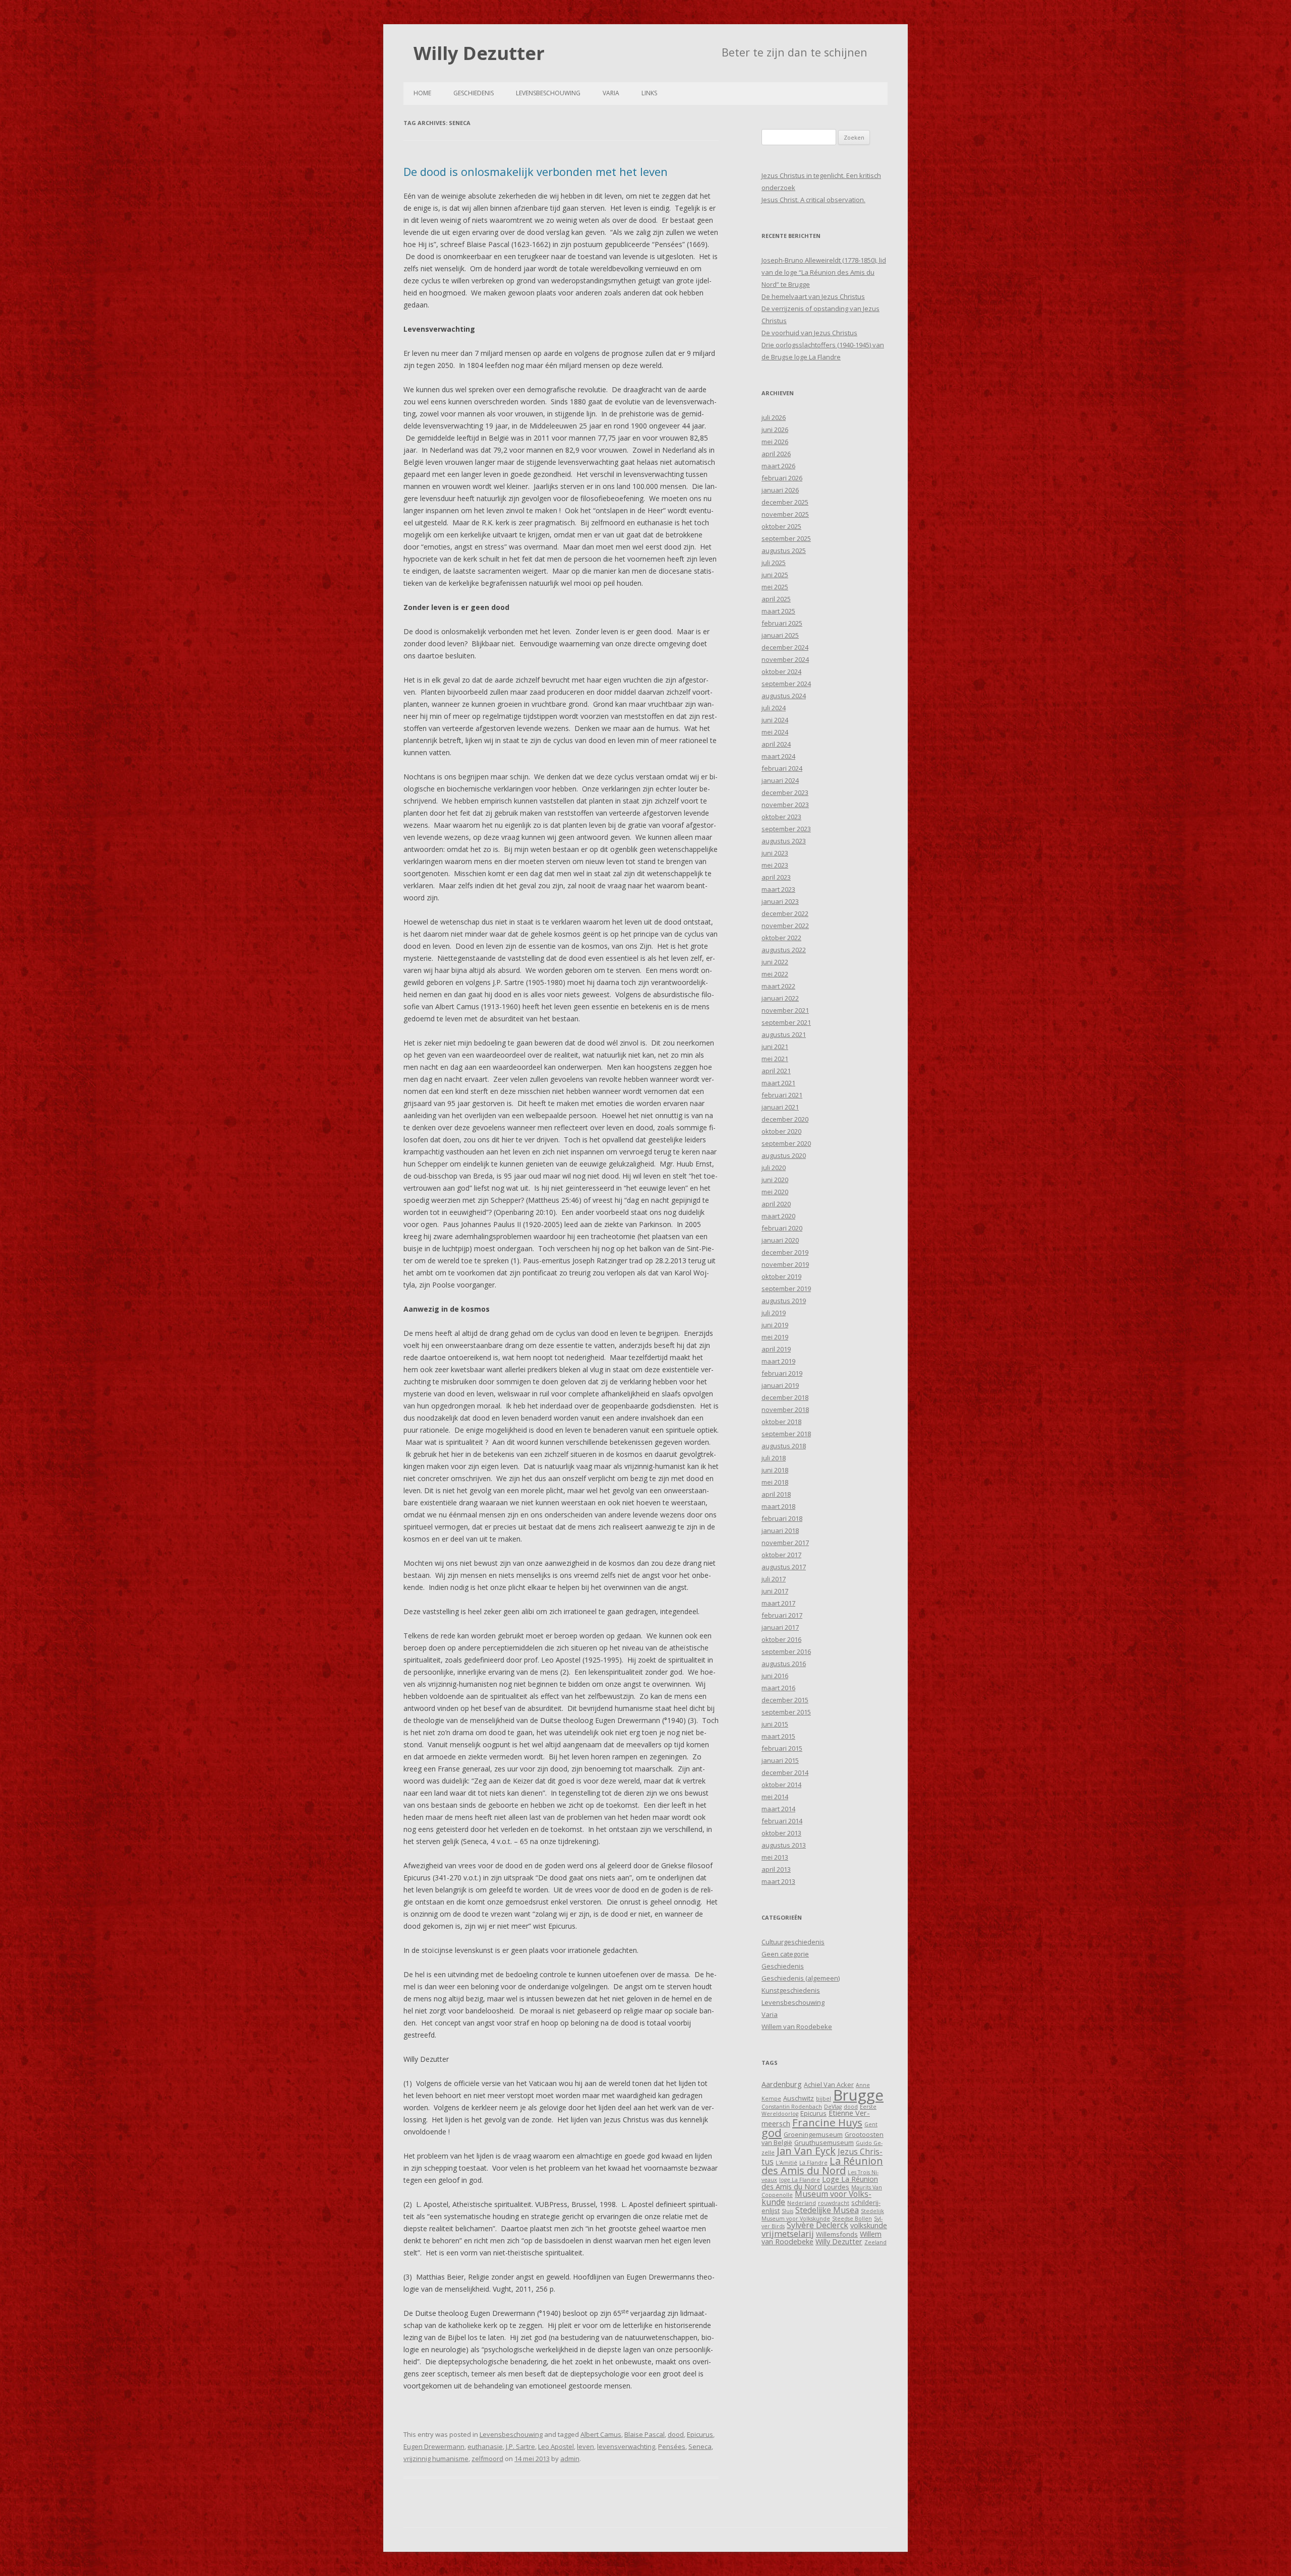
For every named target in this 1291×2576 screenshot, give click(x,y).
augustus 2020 (784, 1155)
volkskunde (869, 2225)
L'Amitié (786, 2163)
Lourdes (837, 2187)
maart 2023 (778, 889)
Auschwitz (799, 2098)
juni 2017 (775, 1591)
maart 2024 (778, 756)
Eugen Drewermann (434, 2446)
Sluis (787, 2211)
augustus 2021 (784, 1034)
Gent (871, 2124)
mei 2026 (775, 442)
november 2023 (785, 805)
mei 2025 (775, 587)
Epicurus (700, 2434)
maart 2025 (778, 611)
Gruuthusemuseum (824, 2142)
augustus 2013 (784, 1845)
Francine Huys (827, 2122)
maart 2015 (778, 1736)
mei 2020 (775, 1192)
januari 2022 (780, 998)
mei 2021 (775, 1059)
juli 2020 (774, 1168)
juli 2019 (774, 1313)
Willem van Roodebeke (797, 2027)
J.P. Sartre (520, 2446)
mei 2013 (775, 1857)
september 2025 (786, 538)
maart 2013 (778, 1881)
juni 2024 (775, 720)
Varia (611, 93)
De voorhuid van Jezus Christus (809, 333)
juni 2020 (775, 1180)
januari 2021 (780, 1107)
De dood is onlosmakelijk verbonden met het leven (536, 171)
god (772, 2133)
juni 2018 (775, 1470)
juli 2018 (774, 1458)
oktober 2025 (781, 526)
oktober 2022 (781, 938)
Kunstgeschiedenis (791, 1990)
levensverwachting (626, 2446)
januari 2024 (780, 780)
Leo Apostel (556, 2446)
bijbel (824, 2099)
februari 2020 (782, 1228)
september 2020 (786, 1143)
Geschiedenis (474, 93)
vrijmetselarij (788, 2233)
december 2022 (785, 913)
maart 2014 (778, 1809)
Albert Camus (601, 2434)
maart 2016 (778, 1688)
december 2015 (785, 1700)
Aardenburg (782, 2084)
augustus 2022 (784, 950)
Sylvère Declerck (817, 2225)
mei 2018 (775, 1482)
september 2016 (786, 1651)
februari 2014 (782, 1821)
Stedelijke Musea (827, 2210)
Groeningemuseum (813, 2134)
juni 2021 (775, 1047)
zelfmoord (487, 2459)
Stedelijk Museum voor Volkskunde (823, 2215)
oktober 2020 (781, 1131)
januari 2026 (780, 490)
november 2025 (785, 514)
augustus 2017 (784, 1567)
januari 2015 (780, 1760)
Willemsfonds (837, 2234)
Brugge (858, 2095)
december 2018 (785, 1397)
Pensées (672, 2446)
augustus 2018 (784, 1446)
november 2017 (785, 1543)
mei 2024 (775, 732)
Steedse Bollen (852, 2219)
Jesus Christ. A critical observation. (813, 200)
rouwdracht (834, 2203)
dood (676, 2434)
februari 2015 (782, 1748)
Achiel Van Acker (829, 2084)
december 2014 (785, 1772)
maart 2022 (778, 986)
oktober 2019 (781, 1276)
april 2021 (776, 1071)
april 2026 (776, 454)
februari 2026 (782, 478)
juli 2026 (774, 417)
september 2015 (786, 1712)
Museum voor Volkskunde (816, 2198)
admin (570, 2459)
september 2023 (786, 829)
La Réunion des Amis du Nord (822, 2166)
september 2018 (786, 1434)
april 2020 (776, 1204)
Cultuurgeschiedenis (793, 1942)
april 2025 (776, 599)
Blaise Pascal (644, 2434)
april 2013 (776, 1869)
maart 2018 (778, 1506)
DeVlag (833, 2107)
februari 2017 (782, 1615)
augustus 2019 (784, 1301)
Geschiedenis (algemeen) (801, 1978)
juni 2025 (775, 575)
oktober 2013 (781, 1833)
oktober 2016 (781, 1639)
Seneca (700, 2446)
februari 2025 (782, 623)
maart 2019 (778, 1361)
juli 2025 (774, 563)
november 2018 (785, 1409)
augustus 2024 (784, 696)
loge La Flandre (800, 2180)
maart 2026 (778, 466)
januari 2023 (780, 901)
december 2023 (785, 792)
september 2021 (786, 1022)
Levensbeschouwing (548, 93)
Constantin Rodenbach (792, 2107)
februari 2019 (782, 1373)
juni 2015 (775, 1724)
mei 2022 (775, 974)
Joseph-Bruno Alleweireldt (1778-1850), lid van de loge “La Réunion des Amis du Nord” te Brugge (824, 272)
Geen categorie (785, 1954)
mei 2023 (775, 865)
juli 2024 (774, 708)
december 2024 (785, 647)
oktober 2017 (781, 1555)
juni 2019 (775, 1325)
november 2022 (785, 926)
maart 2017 (778, 1603)
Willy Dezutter (479, 53)
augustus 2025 (784, 550)
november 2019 (785, 1264)
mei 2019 (775, 1337)
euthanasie (485, 2446)
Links (649, 93)
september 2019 (786, 1289)
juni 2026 (775, 430)
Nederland (802, 2203)
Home (422, 93)
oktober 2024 (781, 671)
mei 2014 (775, 1797)
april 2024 (776, 744)
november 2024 (785, 659)
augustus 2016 (784, 1664)
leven (585, 2446)
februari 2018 (782, 1518)
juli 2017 (774, 1579)
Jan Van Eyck (806, 2151)
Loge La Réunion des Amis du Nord (820, 2183)
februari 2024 (782, 768)
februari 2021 (782, 1095)
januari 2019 (780, 1385)
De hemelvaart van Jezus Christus (813, 296)
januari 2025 (780, 635)
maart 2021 (778, 1083)
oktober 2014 (781, 1785)
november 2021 (785, 1010)
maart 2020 (778, 1216)
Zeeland (875, 2242)
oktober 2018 (781, 1422)
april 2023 (776, 877)
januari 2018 (780, 1530)
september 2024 (786, 684)
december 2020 (785, 1119)
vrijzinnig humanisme (436, 2459)
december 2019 (785, 1252)
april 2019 (776, 1349)
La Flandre (813, 2163)
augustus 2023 (784, 841)
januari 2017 (780, 1627)
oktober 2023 (781, 817)
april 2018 (776, 1494)
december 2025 (785, 502)
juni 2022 (775, 962)
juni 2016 (775, 1676)
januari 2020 (780, 1240)
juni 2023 (775, 853)
